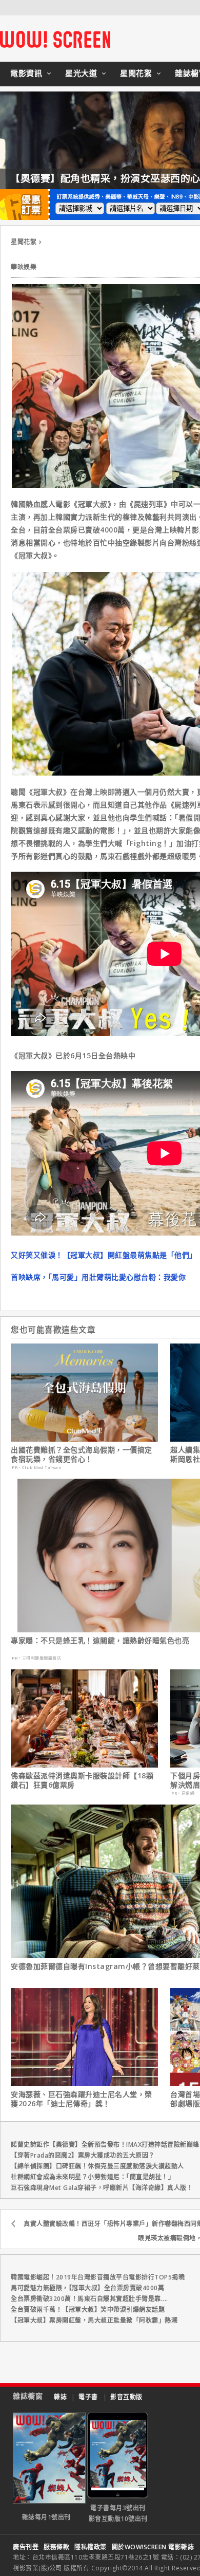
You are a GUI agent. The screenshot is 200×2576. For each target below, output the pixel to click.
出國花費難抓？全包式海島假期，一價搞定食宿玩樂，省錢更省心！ (82, 1455)
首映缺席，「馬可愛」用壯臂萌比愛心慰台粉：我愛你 (98, 1277)
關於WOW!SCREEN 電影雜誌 (153, 2547)
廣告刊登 (26, 2547)
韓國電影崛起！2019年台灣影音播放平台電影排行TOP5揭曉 (98, 2277)
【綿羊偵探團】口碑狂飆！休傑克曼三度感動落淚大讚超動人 (97, 2166)
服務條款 (56, 2547)
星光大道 (81, 73)
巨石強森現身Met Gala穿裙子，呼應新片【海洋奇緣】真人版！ (102, 2188)
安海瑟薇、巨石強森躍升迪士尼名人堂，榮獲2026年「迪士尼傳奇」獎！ (82, 2099)
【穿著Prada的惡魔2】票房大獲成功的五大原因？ (83, 2155)
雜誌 (60, 2397)
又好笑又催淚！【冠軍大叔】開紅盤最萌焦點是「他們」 (104, 1255)
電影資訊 (26, 73)
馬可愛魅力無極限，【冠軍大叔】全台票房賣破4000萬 (87, 2288)
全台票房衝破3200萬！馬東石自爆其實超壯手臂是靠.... (89, 2299)
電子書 (88, 2397)
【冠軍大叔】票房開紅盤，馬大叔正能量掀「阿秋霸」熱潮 (94, 2320)
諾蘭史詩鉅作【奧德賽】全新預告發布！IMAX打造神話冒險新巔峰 (105, 2145)
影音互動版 (126, 2397)
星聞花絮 (136, 73)
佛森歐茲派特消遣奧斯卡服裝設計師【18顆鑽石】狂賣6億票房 (82, 1780)
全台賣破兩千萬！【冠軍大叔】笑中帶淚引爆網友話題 (88, 2310)
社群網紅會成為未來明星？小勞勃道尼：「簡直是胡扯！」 (93, 2177)
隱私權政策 (91, 2547)
